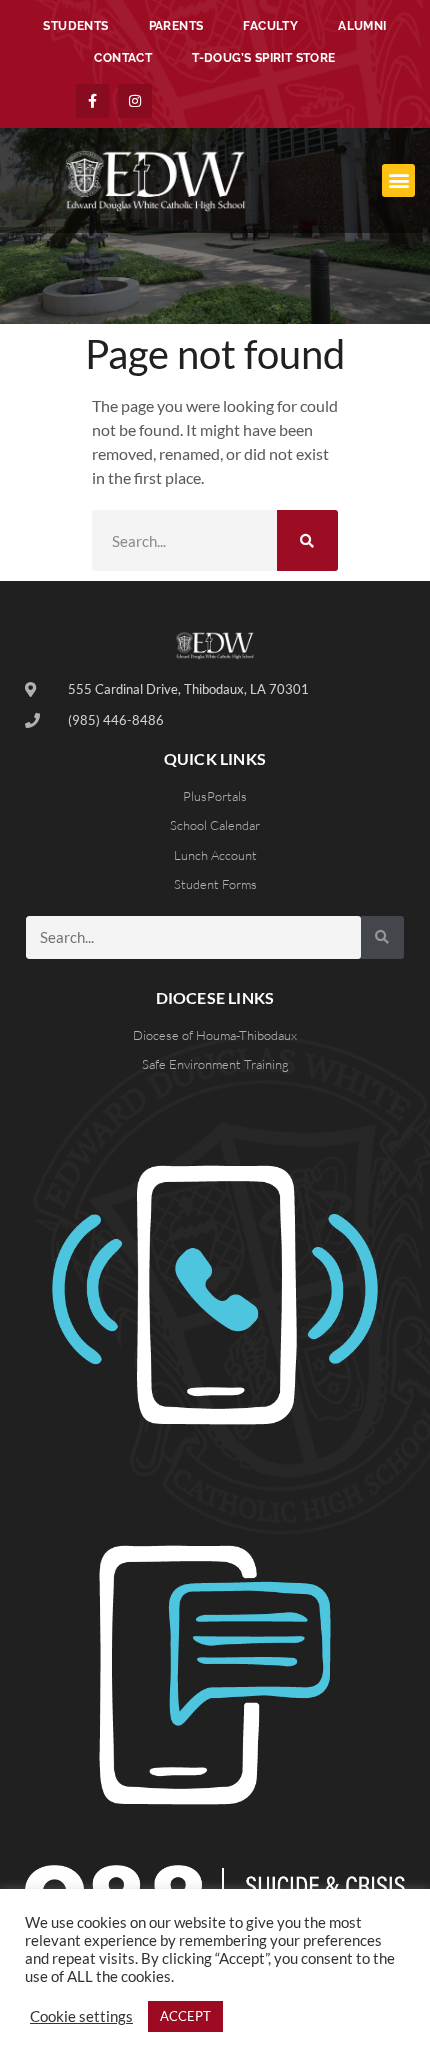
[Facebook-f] (93, 101)
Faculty (270, 26)
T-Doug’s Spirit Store (263, 58)
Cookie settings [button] (81, 2016)
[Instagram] (135, 101)
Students (75, 26)
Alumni (362, 26)
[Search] (307, 540)
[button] (398, 180)
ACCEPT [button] (185, 2016)
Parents (176, 26)
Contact (123, 58)
